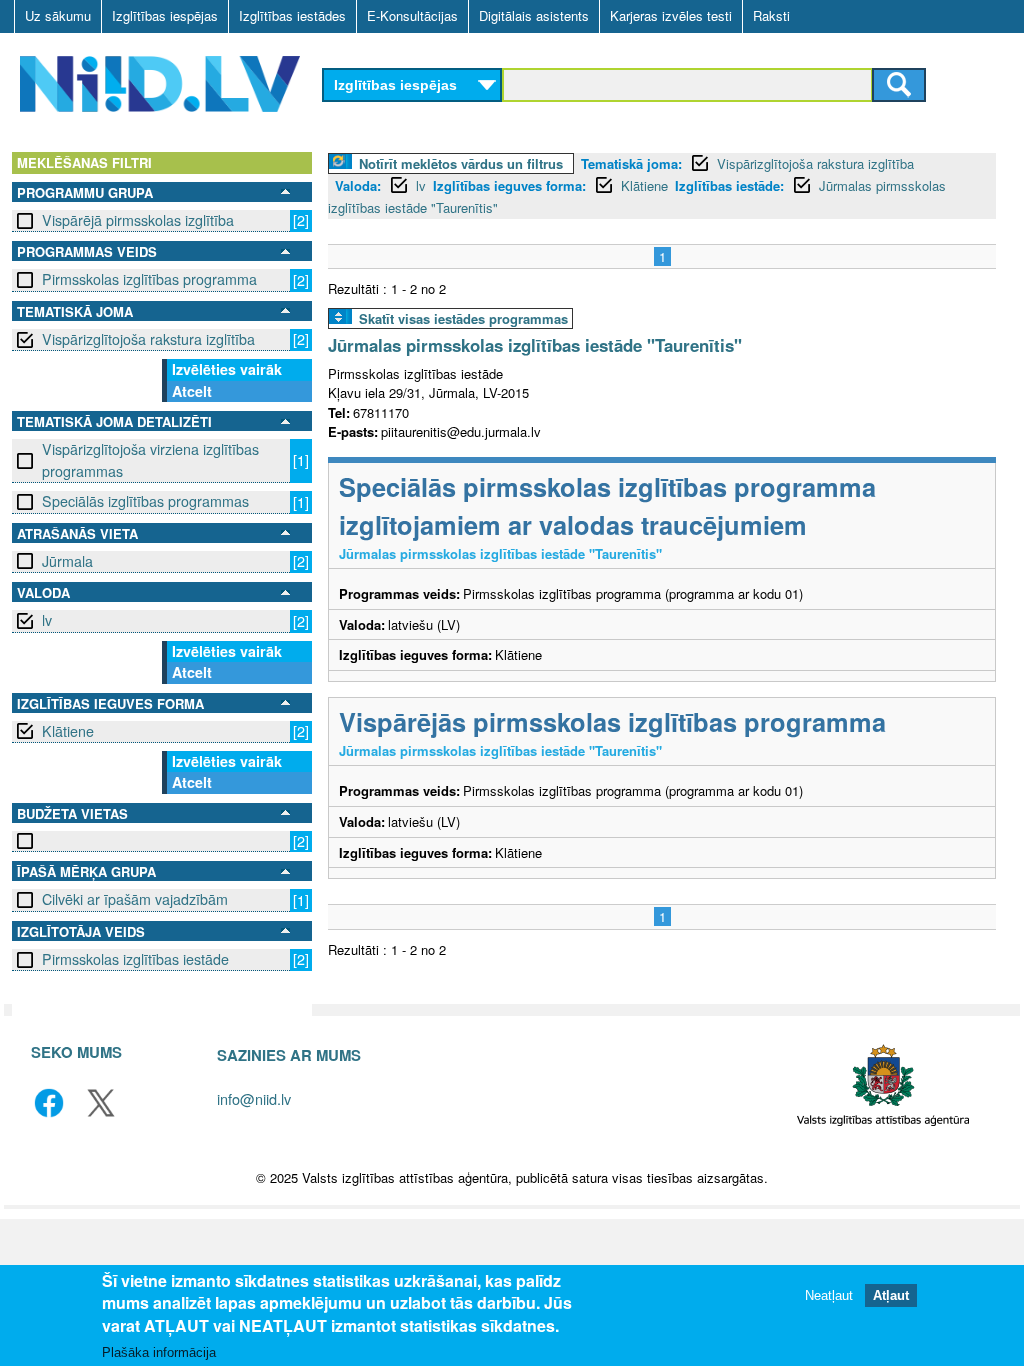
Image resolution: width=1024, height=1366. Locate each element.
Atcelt (192, 391)
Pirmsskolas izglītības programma (149, 279)
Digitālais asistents (534, 15)
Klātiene (68, 731)
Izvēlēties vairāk (227, 369)
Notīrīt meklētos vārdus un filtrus (461, 163)
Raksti (771, 15)
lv (47, 620)
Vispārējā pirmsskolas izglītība (138, 220)
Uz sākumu (58, 15)
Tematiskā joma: (631, 163)
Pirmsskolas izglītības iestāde (135, 959)
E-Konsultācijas (412, 15)
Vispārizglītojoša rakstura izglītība (148, 339)
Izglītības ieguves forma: (509, 185)
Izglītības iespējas (165, 15)
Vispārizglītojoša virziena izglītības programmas (150, 459)
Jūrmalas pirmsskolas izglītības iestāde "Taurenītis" (535, 345)
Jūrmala (67, 561)
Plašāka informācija (159, 1352)
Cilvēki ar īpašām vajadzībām (135, 899)
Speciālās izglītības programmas (145, 501)
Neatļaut (829, 1295)
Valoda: (358, 185)
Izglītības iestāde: (729, 185)
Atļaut (891, 1295)
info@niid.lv (254, 1098)
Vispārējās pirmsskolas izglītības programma (612, 721)
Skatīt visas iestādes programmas (463, 318)
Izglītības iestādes (292, 15)
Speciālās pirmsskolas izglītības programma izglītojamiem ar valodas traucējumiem (607, 505)
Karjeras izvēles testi (671, 15)
